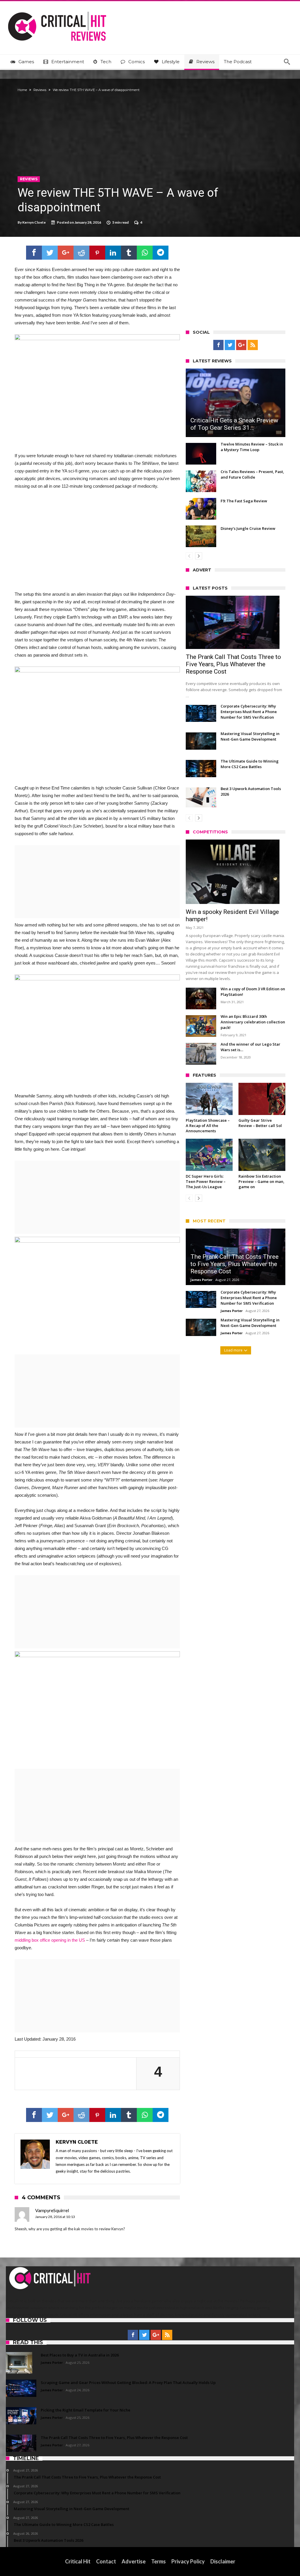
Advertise (134, 2561)
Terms (158, 2561)
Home (22, 90)
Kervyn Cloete (34, 222)
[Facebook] (218, 345)
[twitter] (50, 253)
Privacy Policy (188, 2561)
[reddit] (81, 253)
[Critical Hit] (57, 10)
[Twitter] (230, 345)
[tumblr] (129, 253)
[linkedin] (113, 253)
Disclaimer (223, 2561)
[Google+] (241, 345)
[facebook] (34, 253)
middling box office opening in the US (50, 1940)
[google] (66, 253)
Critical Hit (78, 2561)
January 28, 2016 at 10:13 (55, 2217)
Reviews (40, 90)
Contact (106, 2561)
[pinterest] (97, 253)
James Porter (201, 1280)
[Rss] (253, 345)
